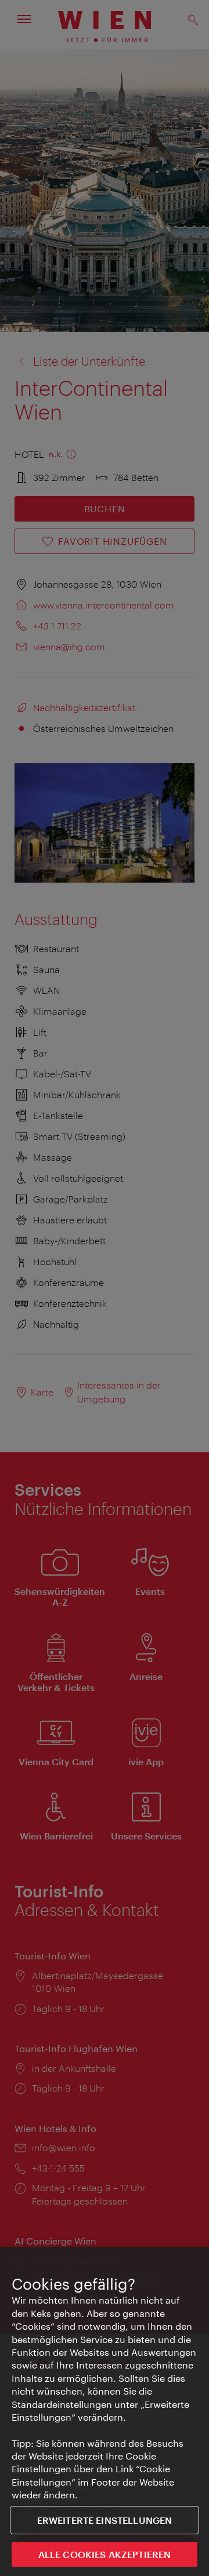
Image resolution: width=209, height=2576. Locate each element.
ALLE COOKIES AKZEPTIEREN (105, 2554)
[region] (105, 2411)
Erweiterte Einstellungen (105, 2520)
